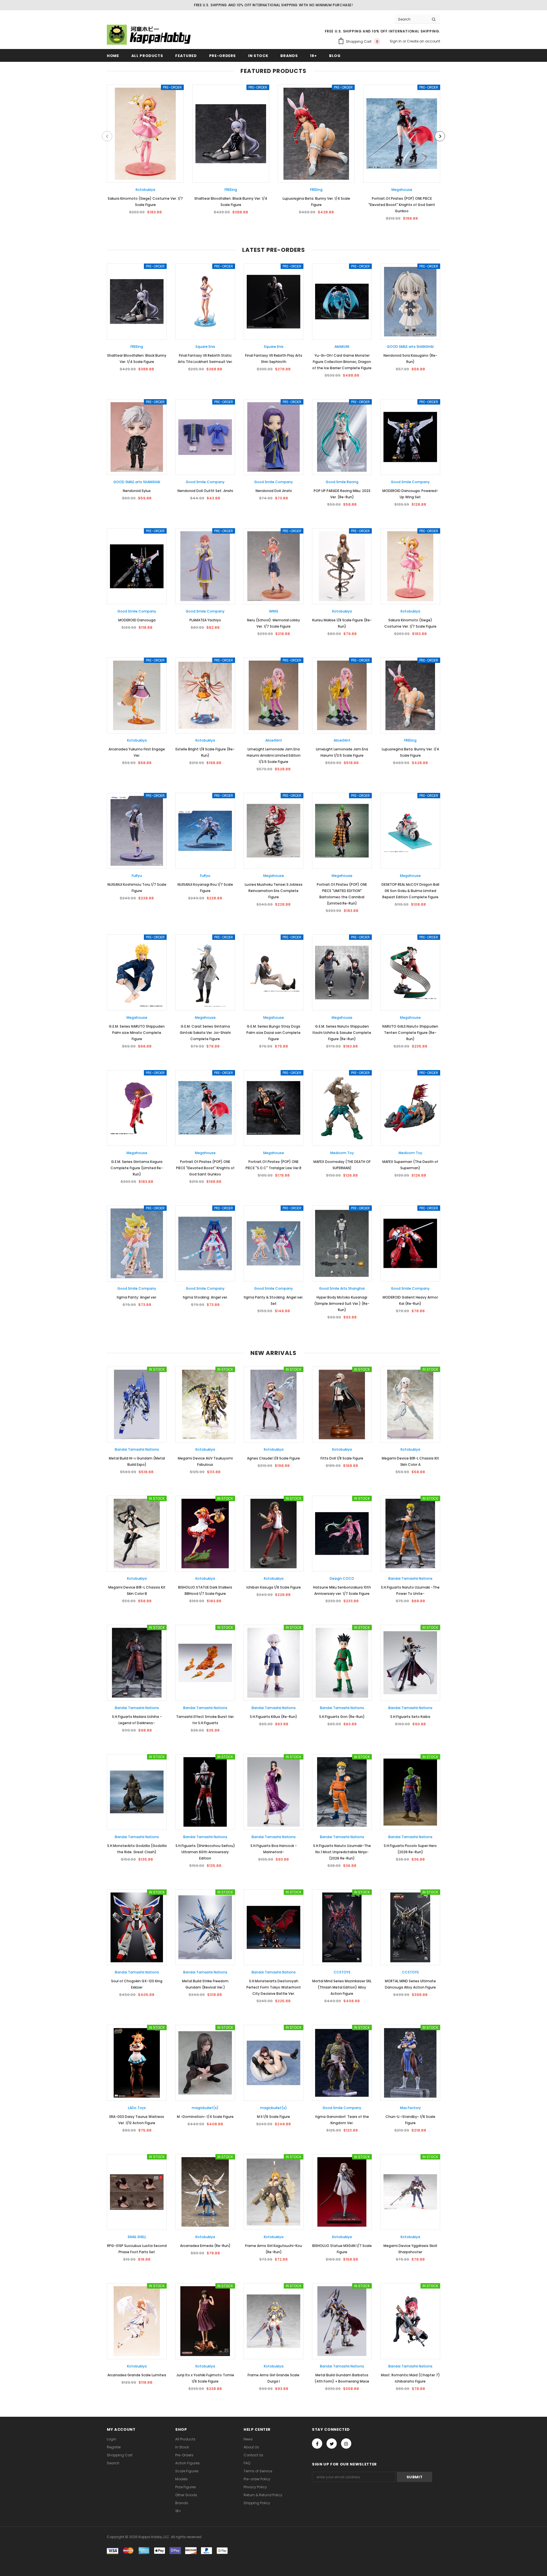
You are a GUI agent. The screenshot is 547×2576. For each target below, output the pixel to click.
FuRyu (137, 876)
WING (274, 611)
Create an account (423, 41)
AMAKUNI (342, 347)
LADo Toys (137, 2108)
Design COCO (342, 1578)
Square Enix (205, 347)
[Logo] (150, 35)
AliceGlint (274, 740)
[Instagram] (346, 2444)
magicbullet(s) (205, 2108)
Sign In (396, 41)
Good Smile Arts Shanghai (342, 1288)
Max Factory (410, 2108)
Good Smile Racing (342, 482)
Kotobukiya (145, 190)
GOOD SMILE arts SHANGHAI (410, 347)
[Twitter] (332, 2444)
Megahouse (402, 190)
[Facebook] (317, 2444)
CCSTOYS (342, 1972)
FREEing (231, 190)
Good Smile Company (205, 482)
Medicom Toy (342, 1153)
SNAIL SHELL (137, 2237)
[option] (145, 152)
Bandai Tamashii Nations (137, 1449)
